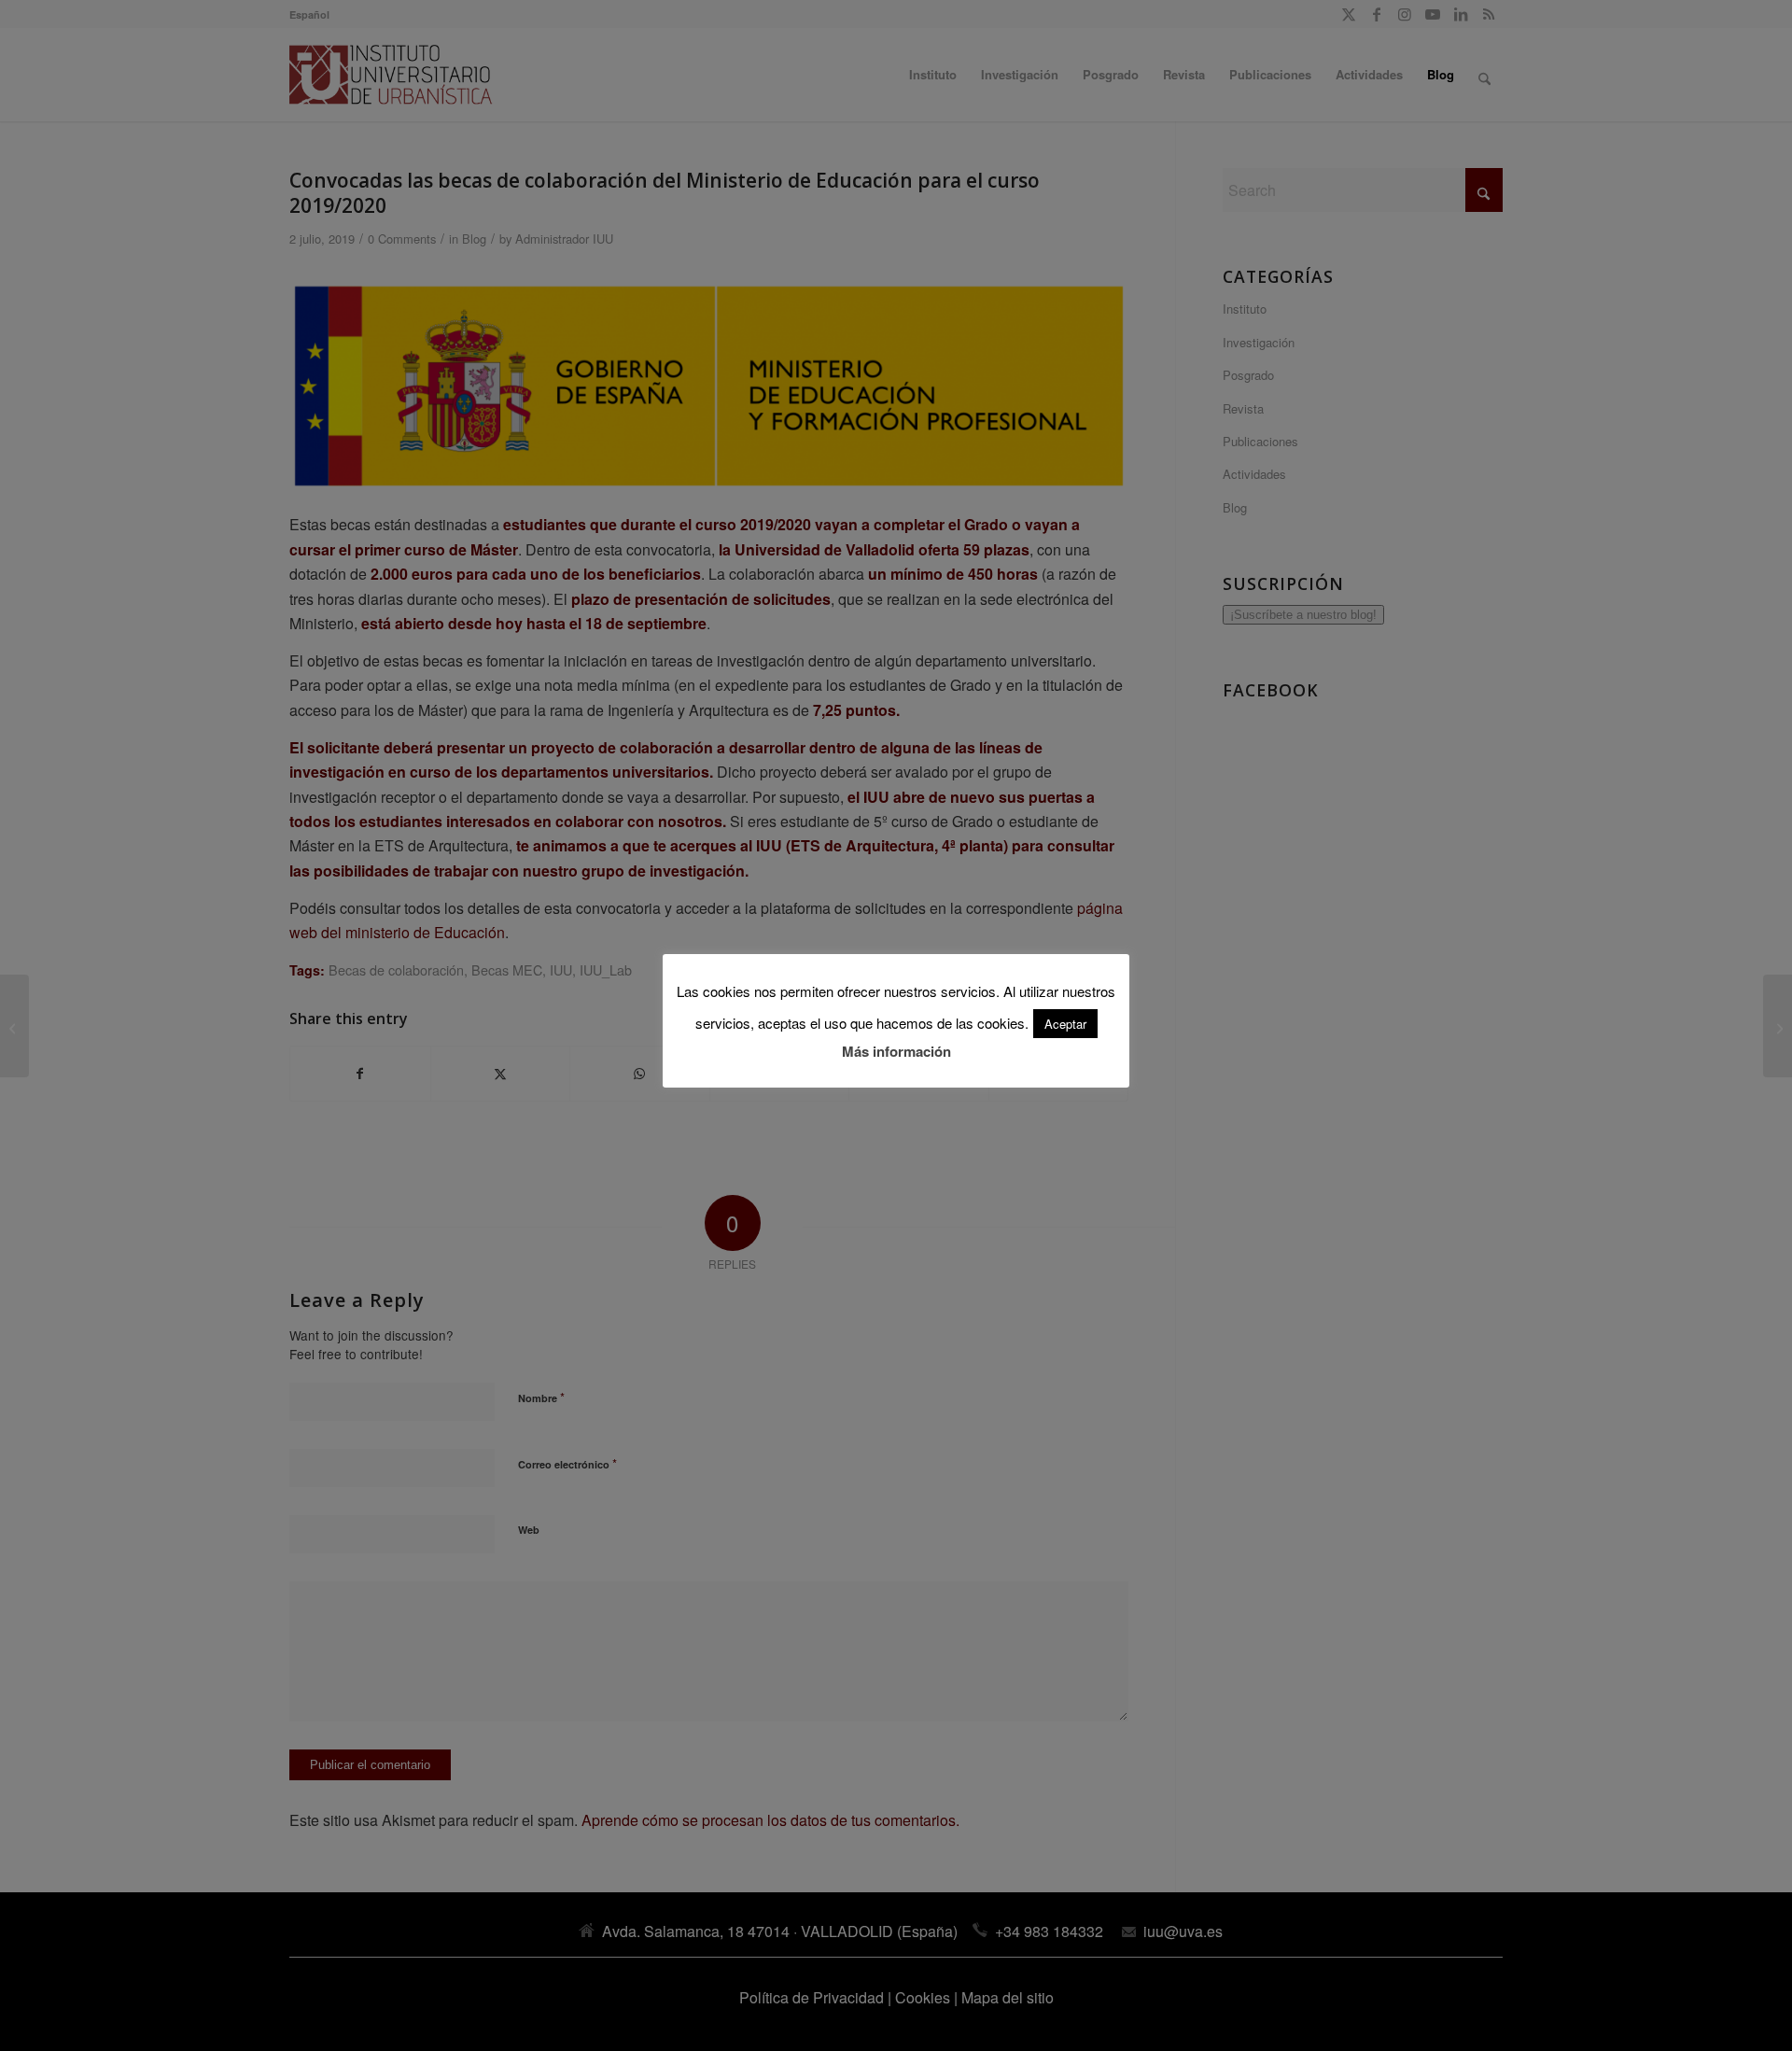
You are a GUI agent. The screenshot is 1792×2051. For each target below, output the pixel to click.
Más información (896, 1051)
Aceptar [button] (1065, 1024)
